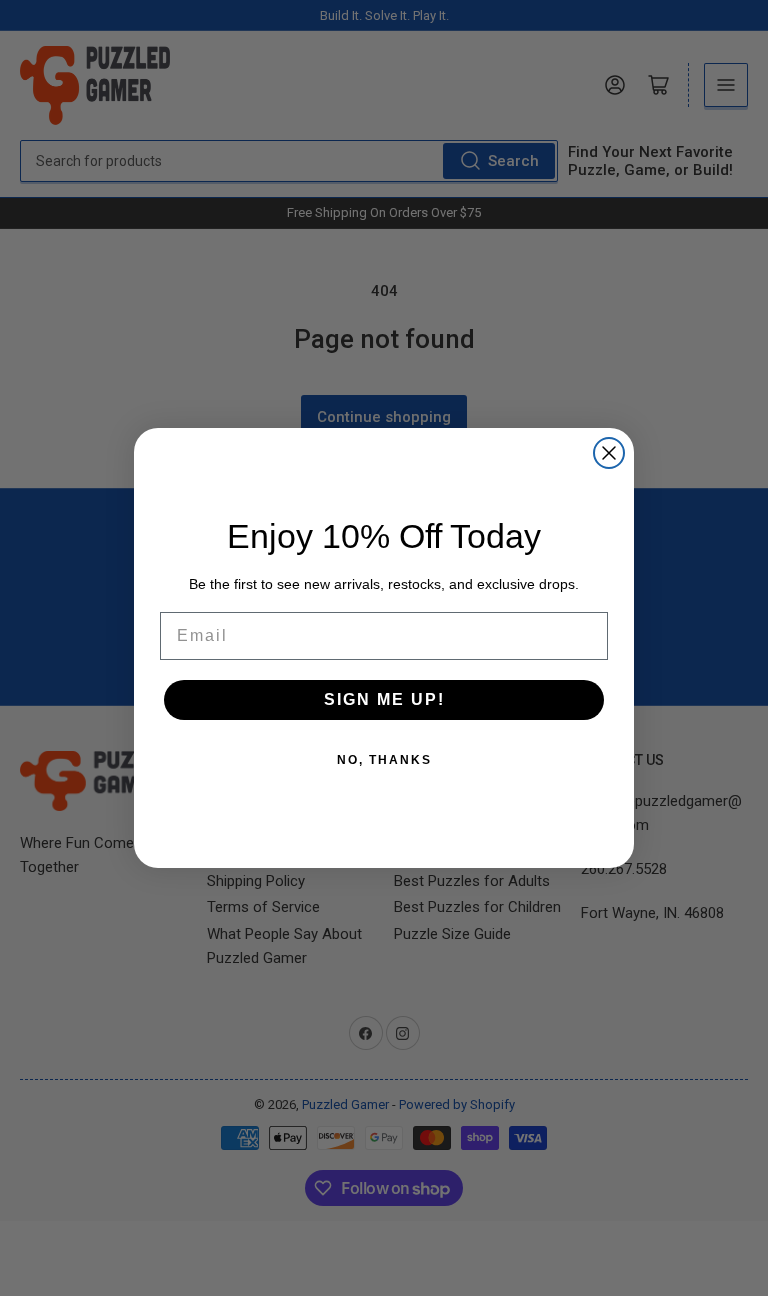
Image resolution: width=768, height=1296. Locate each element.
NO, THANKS (384, 760)
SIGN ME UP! (384, 699)
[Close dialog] (609, 453)
